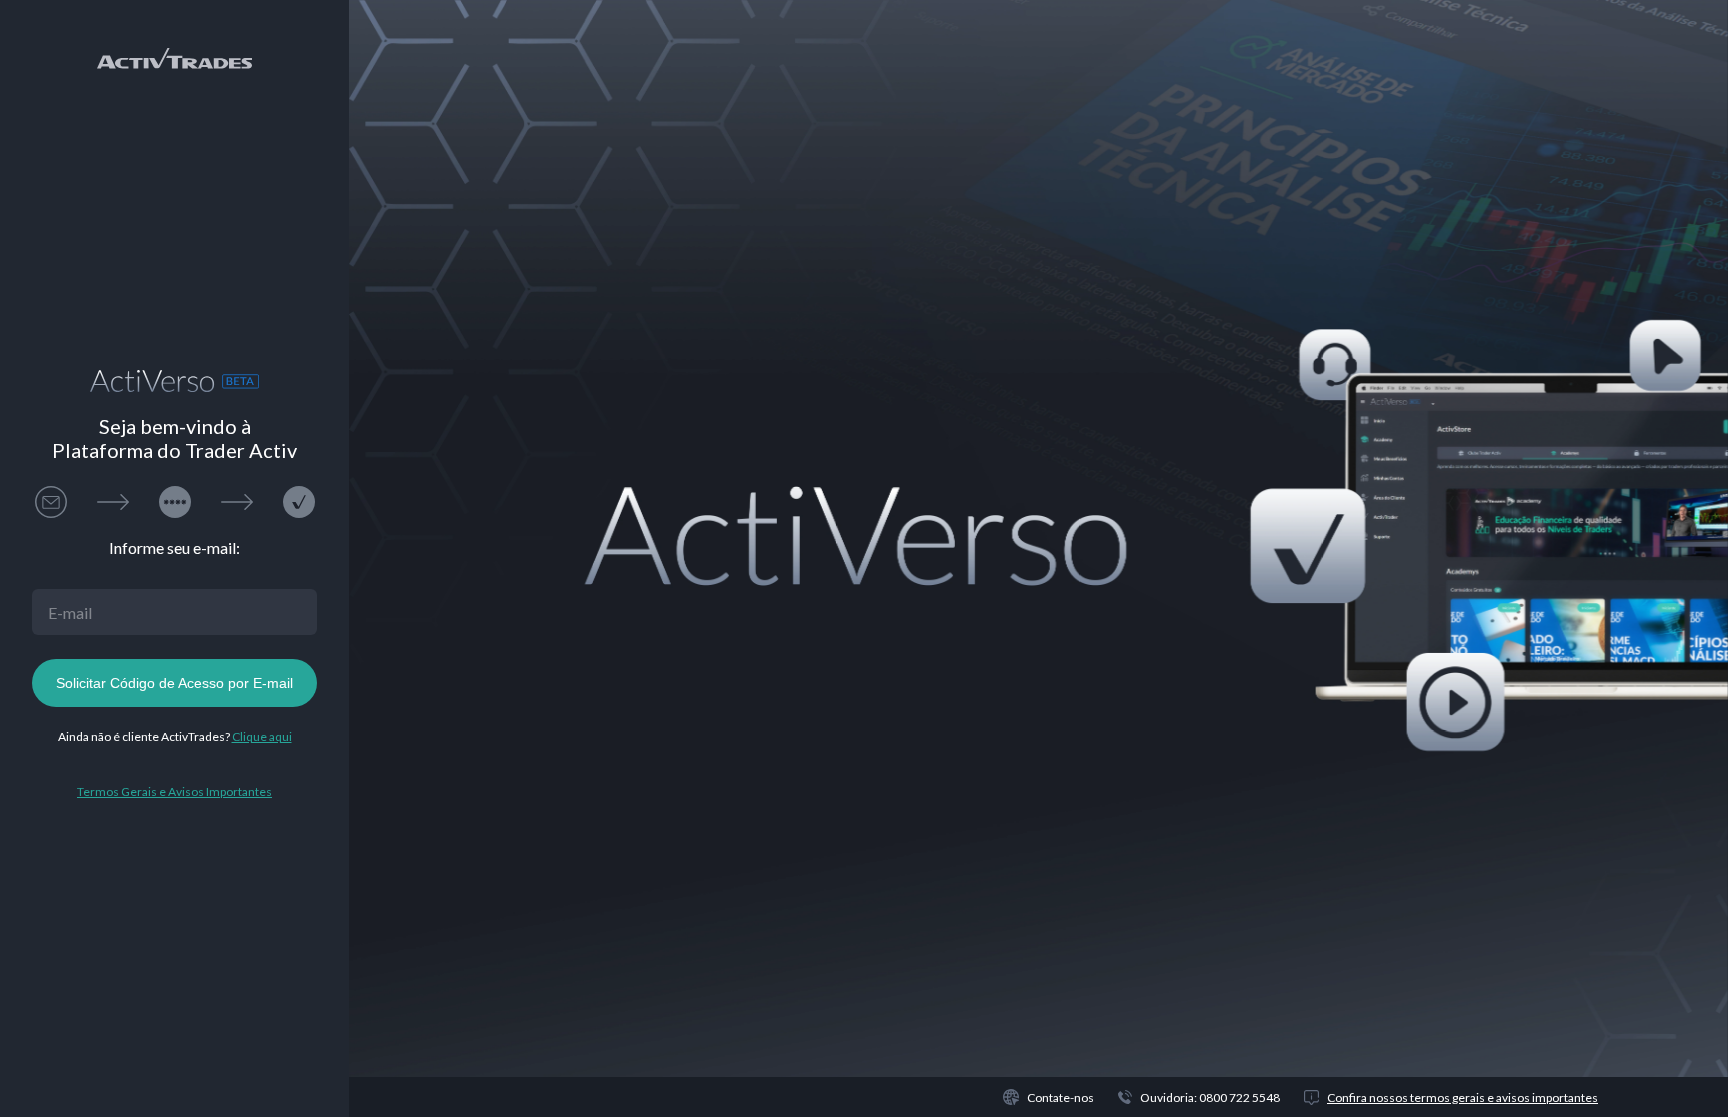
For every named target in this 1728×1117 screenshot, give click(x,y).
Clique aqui (262, 736)
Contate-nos (1060, 1097)
